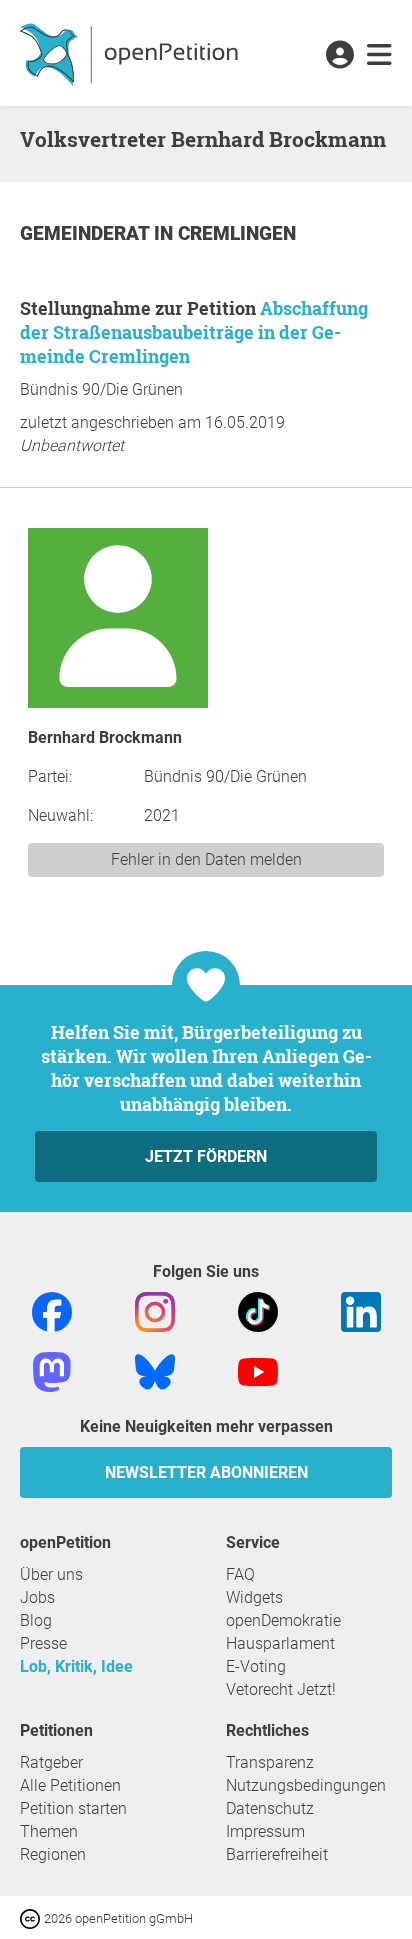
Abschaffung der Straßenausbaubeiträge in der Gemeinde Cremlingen (194, 332)
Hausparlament (280, 1643)
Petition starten (73, 1808)
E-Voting (256, 1666)
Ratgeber (51, 1762)
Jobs (37, 1597)
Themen (49, 1831)
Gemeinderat (87, 233)
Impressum (265, 1831)
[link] (379, 56)
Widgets (254, 1597)
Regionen (53, 1854)
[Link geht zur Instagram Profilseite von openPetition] (155, 1310)
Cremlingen (237, 233)
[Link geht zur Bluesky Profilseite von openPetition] (155, 1370)
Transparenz (270, 1762)
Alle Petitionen (70, 1785)
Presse (43, 1643)
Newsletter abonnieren (206, 1472)
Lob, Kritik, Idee (76, 1666)
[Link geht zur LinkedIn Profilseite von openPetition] (361, 1310)
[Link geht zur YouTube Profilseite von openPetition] (258, 1370)
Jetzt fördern (206, 1156)
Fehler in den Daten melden (206, 859)
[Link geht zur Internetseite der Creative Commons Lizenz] (32, 1917)
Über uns (51, 1574)
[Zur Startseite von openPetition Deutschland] (131, 53)
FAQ (240, 1574)
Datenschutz (270, 1808)
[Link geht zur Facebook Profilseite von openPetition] (52, 1310)
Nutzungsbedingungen (306, 1785)
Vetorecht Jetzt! (281, 1689)
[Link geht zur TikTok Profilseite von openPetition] (258, 1310)
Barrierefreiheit (277, 1854)
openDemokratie (283, 1620)
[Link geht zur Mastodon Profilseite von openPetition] (52, 1370)
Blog (36, 1620)
